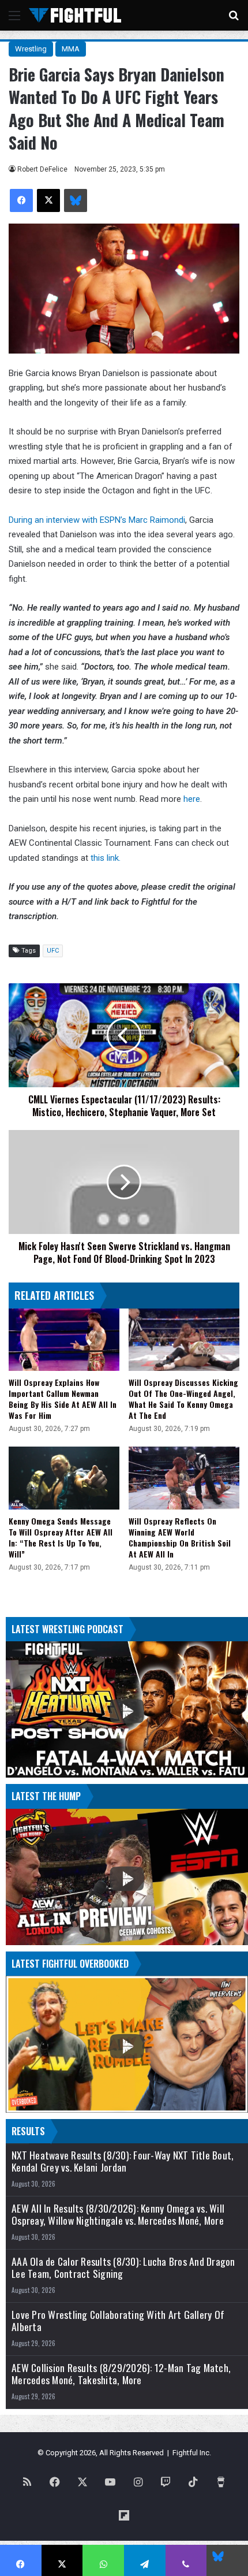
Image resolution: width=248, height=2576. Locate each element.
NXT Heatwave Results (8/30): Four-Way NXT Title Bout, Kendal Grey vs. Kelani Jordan (123, 2161)
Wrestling (31, 49)
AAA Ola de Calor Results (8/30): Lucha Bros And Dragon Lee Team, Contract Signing (123, 2268)
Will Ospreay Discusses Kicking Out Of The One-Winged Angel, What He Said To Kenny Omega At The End (183, 1399)
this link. (106, 858)
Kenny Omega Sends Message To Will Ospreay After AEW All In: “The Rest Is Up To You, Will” (61, 1537)
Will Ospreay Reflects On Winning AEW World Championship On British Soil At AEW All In (180, 1537)
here (192, 799)
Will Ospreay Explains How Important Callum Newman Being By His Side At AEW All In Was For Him (63, 1399)
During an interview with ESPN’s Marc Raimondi (97, 520)
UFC (53, 951)
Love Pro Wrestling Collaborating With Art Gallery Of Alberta (118, 2321)
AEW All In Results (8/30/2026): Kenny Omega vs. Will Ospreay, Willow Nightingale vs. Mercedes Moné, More (118, 2214)
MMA (71, 49)
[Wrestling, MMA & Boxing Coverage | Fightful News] (75, 15)
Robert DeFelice (42, 169)
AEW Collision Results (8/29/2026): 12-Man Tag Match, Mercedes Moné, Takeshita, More (121, 2374)
